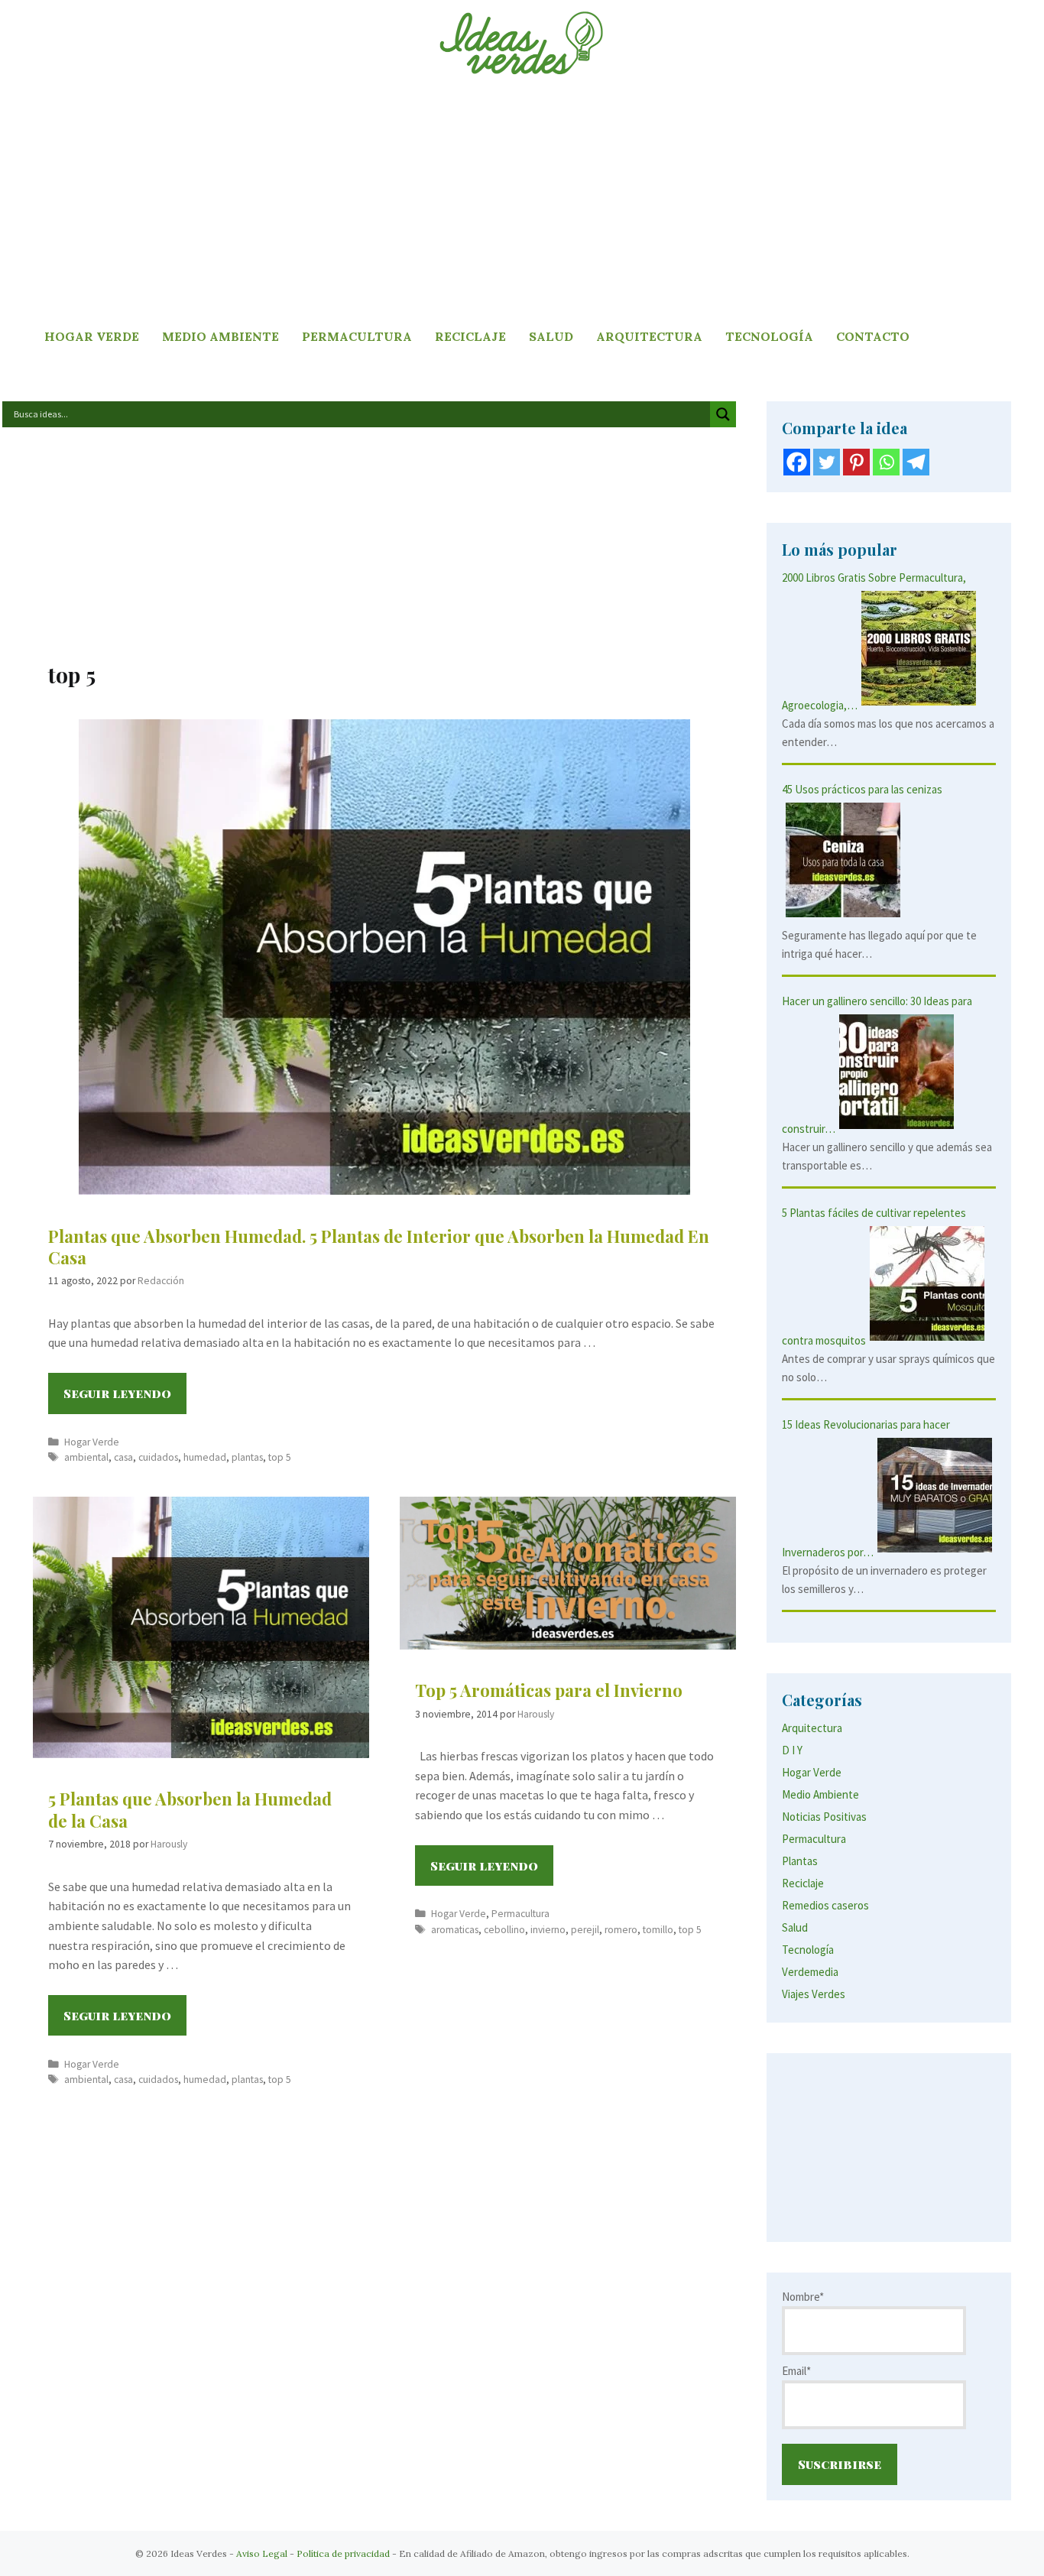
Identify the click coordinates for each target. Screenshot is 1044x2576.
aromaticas (455, 1930)
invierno (548, 1930)
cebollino (504, 1930)
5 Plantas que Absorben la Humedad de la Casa (190, 1810)
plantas (247, 1457)
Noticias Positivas (824, 1817)
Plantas (800, 1861)
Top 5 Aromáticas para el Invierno (549, 1690)
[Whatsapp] (886, 462)
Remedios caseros (825, 1905)
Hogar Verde (92, 336)
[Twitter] (827, 462)
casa (123, 1457)
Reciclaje (470, 336)
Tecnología (769, 336)
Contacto (873, 336)
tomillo (658, 1930)
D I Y (792, 1750)
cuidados (158, 1457)
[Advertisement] (522, 203)
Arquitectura (649, 336)
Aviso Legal (262, 2553)
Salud (551, 336)
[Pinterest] (856, 462)
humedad (205, 1457)
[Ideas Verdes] (522, 42)
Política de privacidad (343, 2553)
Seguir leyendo (125, 1399)
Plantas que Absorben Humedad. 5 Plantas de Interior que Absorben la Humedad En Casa (379, 1247)
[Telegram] (916, 462)
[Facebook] (797, 462)
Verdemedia (810, 1972)
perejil (585, 1930)
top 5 (280, 1457)
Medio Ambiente (220, 336)
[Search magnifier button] (723, 414)
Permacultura (357, 336)
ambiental (86, 1457)
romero (621, 1930)
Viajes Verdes (814, 1994)
